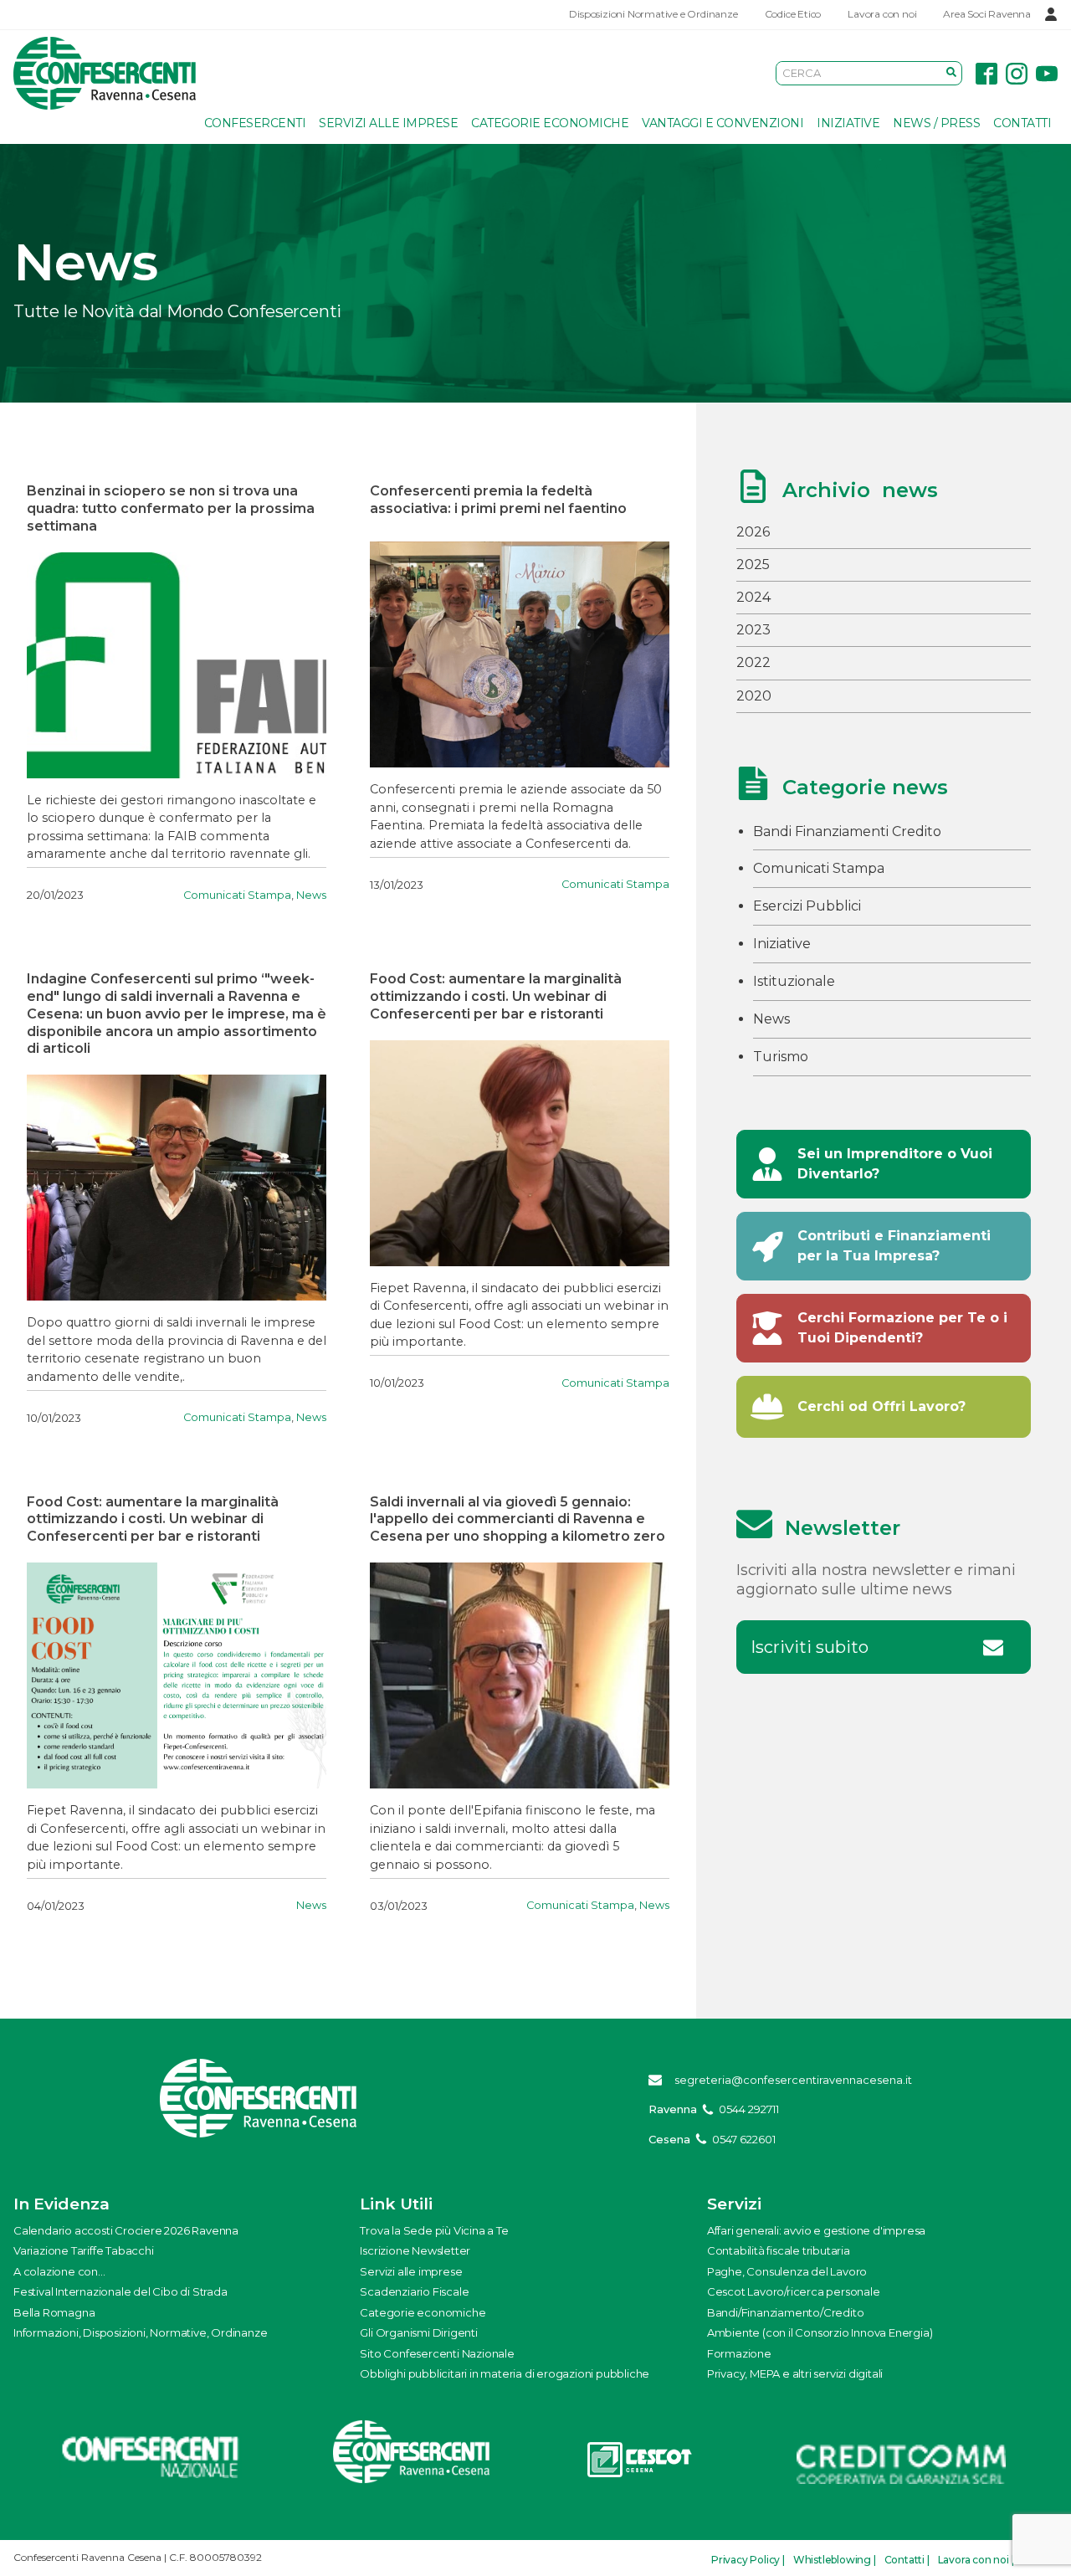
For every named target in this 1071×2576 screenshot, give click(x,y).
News (311, 895)
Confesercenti (255, 123)
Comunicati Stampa (237, 895)
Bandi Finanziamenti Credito (847, 831)
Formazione (739, 2353)
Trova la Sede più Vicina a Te (434, 2230)
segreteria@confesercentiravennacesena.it (793, 2080)
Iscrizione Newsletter (415, 2250)
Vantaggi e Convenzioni (723, 123)
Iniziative (848, 123)
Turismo (781, 1057)
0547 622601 (744, 2139)
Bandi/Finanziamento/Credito (786, 2312)
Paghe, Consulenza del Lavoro (787, 2271)
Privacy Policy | (748, 2560)
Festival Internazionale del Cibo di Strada (120, 2291)
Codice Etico (793, 14)
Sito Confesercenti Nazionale (437, 2353)
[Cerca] (951, 73)
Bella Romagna (54, 2312)
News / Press (936, 123)
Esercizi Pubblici (807, 906)
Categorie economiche (550, 123)
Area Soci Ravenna (987, 14)
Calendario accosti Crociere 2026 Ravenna (126, 2230)
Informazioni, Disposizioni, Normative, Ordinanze (140, 2332)
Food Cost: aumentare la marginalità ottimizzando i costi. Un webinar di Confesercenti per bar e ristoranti (496, 996)
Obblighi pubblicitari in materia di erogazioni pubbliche (505, 2373)
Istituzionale (794, 981)
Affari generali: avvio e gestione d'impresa (816, 2230)
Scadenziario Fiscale (414, 2291)
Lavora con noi (882, 14)
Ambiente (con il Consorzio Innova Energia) (820, 2332)
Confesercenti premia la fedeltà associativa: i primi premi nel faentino (498, 500)
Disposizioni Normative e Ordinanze (653, 14)
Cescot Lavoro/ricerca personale (794, 2291)
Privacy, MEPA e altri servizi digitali (795, 2373)
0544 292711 (749, 2109)
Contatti (1022, 123)
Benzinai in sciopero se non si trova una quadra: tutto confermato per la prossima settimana (171, 508)
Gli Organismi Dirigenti (418, 2332)
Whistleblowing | (835, 2560)
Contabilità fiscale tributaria (779, 2250)
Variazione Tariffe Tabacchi (84, 2250)
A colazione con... (59, 2271)
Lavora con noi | (976, 2560)
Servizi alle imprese (388, 123)
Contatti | (907, 2560)
